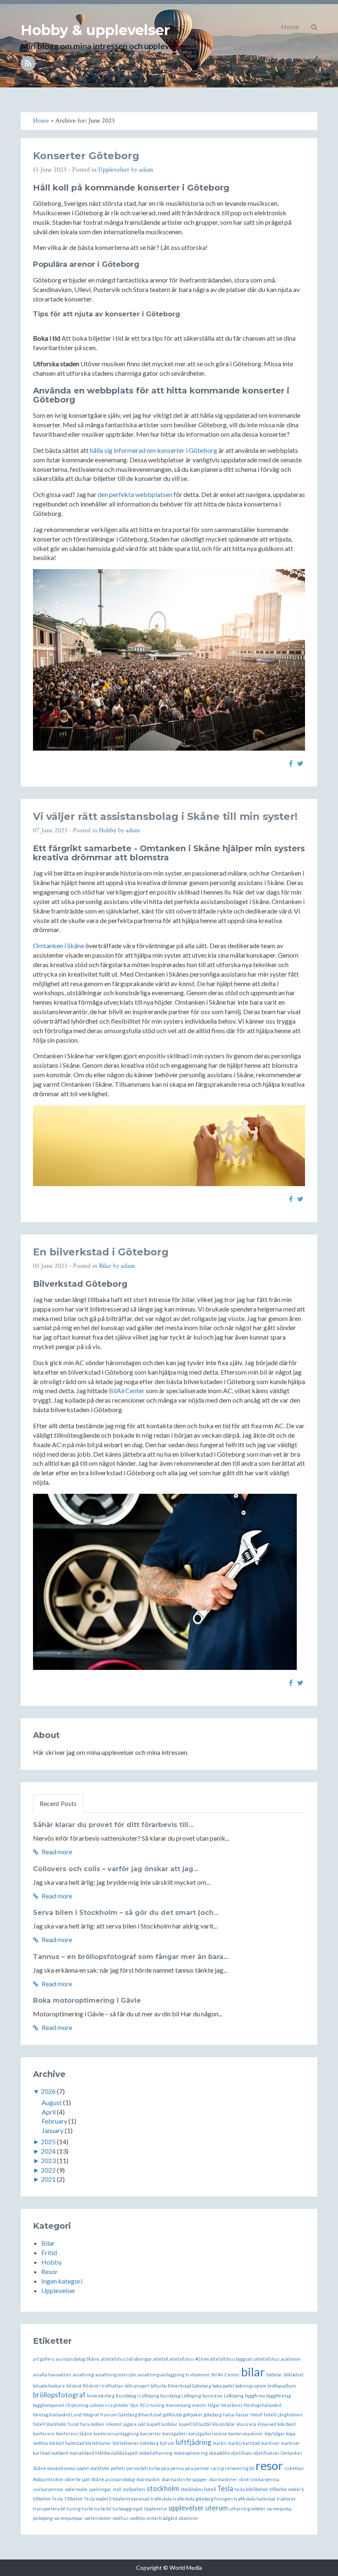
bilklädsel (293, 2375)
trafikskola (161, 2499)
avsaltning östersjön (116, 2375)
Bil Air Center (226, 2375)
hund (73, 2424)
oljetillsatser (266, 2453)
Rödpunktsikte (48, 2479)
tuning (74, 2509)
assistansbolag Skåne (77, 2359)
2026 (48, 2091)
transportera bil (49, 2509)
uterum (217, 2508)
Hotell (256, 2415)
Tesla (225, 2488)
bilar (253, 2372)
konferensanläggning (116, 2434)
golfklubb (172, 2415)
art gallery (44, 2359)
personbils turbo (143, 2468)
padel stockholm (93, 2468)
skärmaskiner (223, 2479)
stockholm (163, 2488)
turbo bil (103, 2509)
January (53, 2130)
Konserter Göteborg (86, 156)
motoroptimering (191, 2453)
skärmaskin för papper (184, 2479)
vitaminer (189, 2518)
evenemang (178, 2405)
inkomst (114, 2424)
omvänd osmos (62, 2468)
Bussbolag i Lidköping (137, 2396)
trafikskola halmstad (255, 2499)
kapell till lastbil (195, 2424)
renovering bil (240, 2468)
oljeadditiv (219, 2453)
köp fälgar (275, 2434)
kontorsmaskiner (246, 2434)
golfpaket (193, 2415)
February (54, 2121)
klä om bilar (224, 2424)
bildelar (274, 2375)
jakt (142, 2424)
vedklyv (137, 2518)
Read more (56, 1852)
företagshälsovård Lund (57, 2415)
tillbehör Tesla (48, 2499)
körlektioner (98, 2443)
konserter (151, 2434)
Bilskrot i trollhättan (103, 2386)
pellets (118, 2468)
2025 (48, 2142)
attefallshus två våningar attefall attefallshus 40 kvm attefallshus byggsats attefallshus (190, 2359)
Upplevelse (156, 2509)
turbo (88, 2509)
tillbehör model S (287, 2489)
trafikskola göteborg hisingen (203, 2499)
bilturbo (158, 2386)
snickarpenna (265, 2479)
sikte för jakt (77, 2479)
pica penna (173, 2468)
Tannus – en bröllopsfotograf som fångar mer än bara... (131, 1957)
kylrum (167, 2443)
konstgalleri (175, 2434)
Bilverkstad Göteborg (189, 2386)
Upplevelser (114, 170)
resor (269, 2465)
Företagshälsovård (263, 2405)
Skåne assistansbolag (113, 2479)
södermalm (76, 2489)
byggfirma (255, 2396)
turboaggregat (128, 2509)
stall (117, 2489)
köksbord (286, 2424)
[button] (314, 27)
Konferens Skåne (74, 2434)
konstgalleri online (208, 2434)
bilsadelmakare (49, 2386)
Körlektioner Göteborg (136, 2443)
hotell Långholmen (283, 2415)
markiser (270, 2443)
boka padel (223, 2386)
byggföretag (279, 2396)
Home (290, 27)
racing (217, 2468)
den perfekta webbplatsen (135, 494)
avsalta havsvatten (52, 2375)
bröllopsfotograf (59, 2395)
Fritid (49, 2252)
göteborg (213, 2415)
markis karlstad (244, 2443)
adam (146, 170)
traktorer (286, 2499)
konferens (44, 2434)
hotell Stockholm (50, 2424)
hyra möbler (92, 2424)
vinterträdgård (162, 2518)
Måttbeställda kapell (116, 2453)
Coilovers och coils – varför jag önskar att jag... (116, 1869)
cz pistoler (119, 2405)
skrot (244, 2479)
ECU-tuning (152, 2405)
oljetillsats (242, 2453)
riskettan (294, 2468)
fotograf (91, 2415)
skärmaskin (148, 2479)
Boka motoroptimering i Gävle (87, 2000)
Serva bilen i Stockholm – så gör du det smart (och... (126, 1913)
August (52, 2102)
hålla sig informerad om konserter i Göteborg (154, 450)
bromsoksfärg (101, 2396)
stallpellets (134, 2489)
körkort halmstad (67, 2443)
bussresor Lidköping (223, 2396)
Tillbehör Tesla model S (88, 2499)
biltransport (137, 2386)
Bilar (105, 1266)
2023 (48, 2160)
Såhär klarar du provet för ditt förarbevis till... (113, 1825)
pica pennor (197, 2468)
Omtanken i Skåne (59, 945)
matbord (60, 2453)
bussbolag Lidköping (181, 2396)
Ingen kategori (62, 2281)
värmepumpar (69, 2518)
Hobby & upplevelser (95, 30)
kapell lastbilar (162, 2424)
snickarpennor (48, 2489)
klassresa (246, 2424)
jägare (130, 2424)
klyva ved (267, 2424)
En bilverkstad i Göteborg (101, 1252)
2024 (48, 2151)
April (49, 2112)
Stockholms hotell (198, 2489)
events (199, 2405)
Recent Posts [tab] (58, 1803)
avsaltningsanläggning (161, 2375)
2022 (48, 2170)
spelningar (100, 2489)
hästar (242, 2415)
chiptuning (77, 2405)
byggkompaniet (49, 2405)
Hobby (108, 830)
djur (135, 2405)
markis (220, 2443)
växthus (121, 2518)
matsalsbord (82, 2453)
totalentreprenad (131, 2499)
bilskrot (74, 2386)
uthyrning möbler (247, 2509)
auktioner (291, 2359)
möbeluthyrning (156, 2453)
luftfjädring (194, 2442)
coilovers (98, 2405)
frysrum (108, 2415)
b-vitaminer (198, 2375)
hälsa (229, 2415)
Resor (49, 2271)
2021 (48, 2179)
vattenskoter (98, 2518)
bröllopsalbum (282, 2386)
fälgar (214, 2405)
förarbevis (232, 2405)
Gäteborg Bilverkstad (140, 2415)
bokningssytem (251, 2386)
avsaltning (83, 2375)
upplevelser (186, 2508)
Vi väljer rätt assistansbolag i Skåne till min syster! (165, 816)
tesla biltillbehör (251, 2489)
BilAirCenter (127, 1390)
